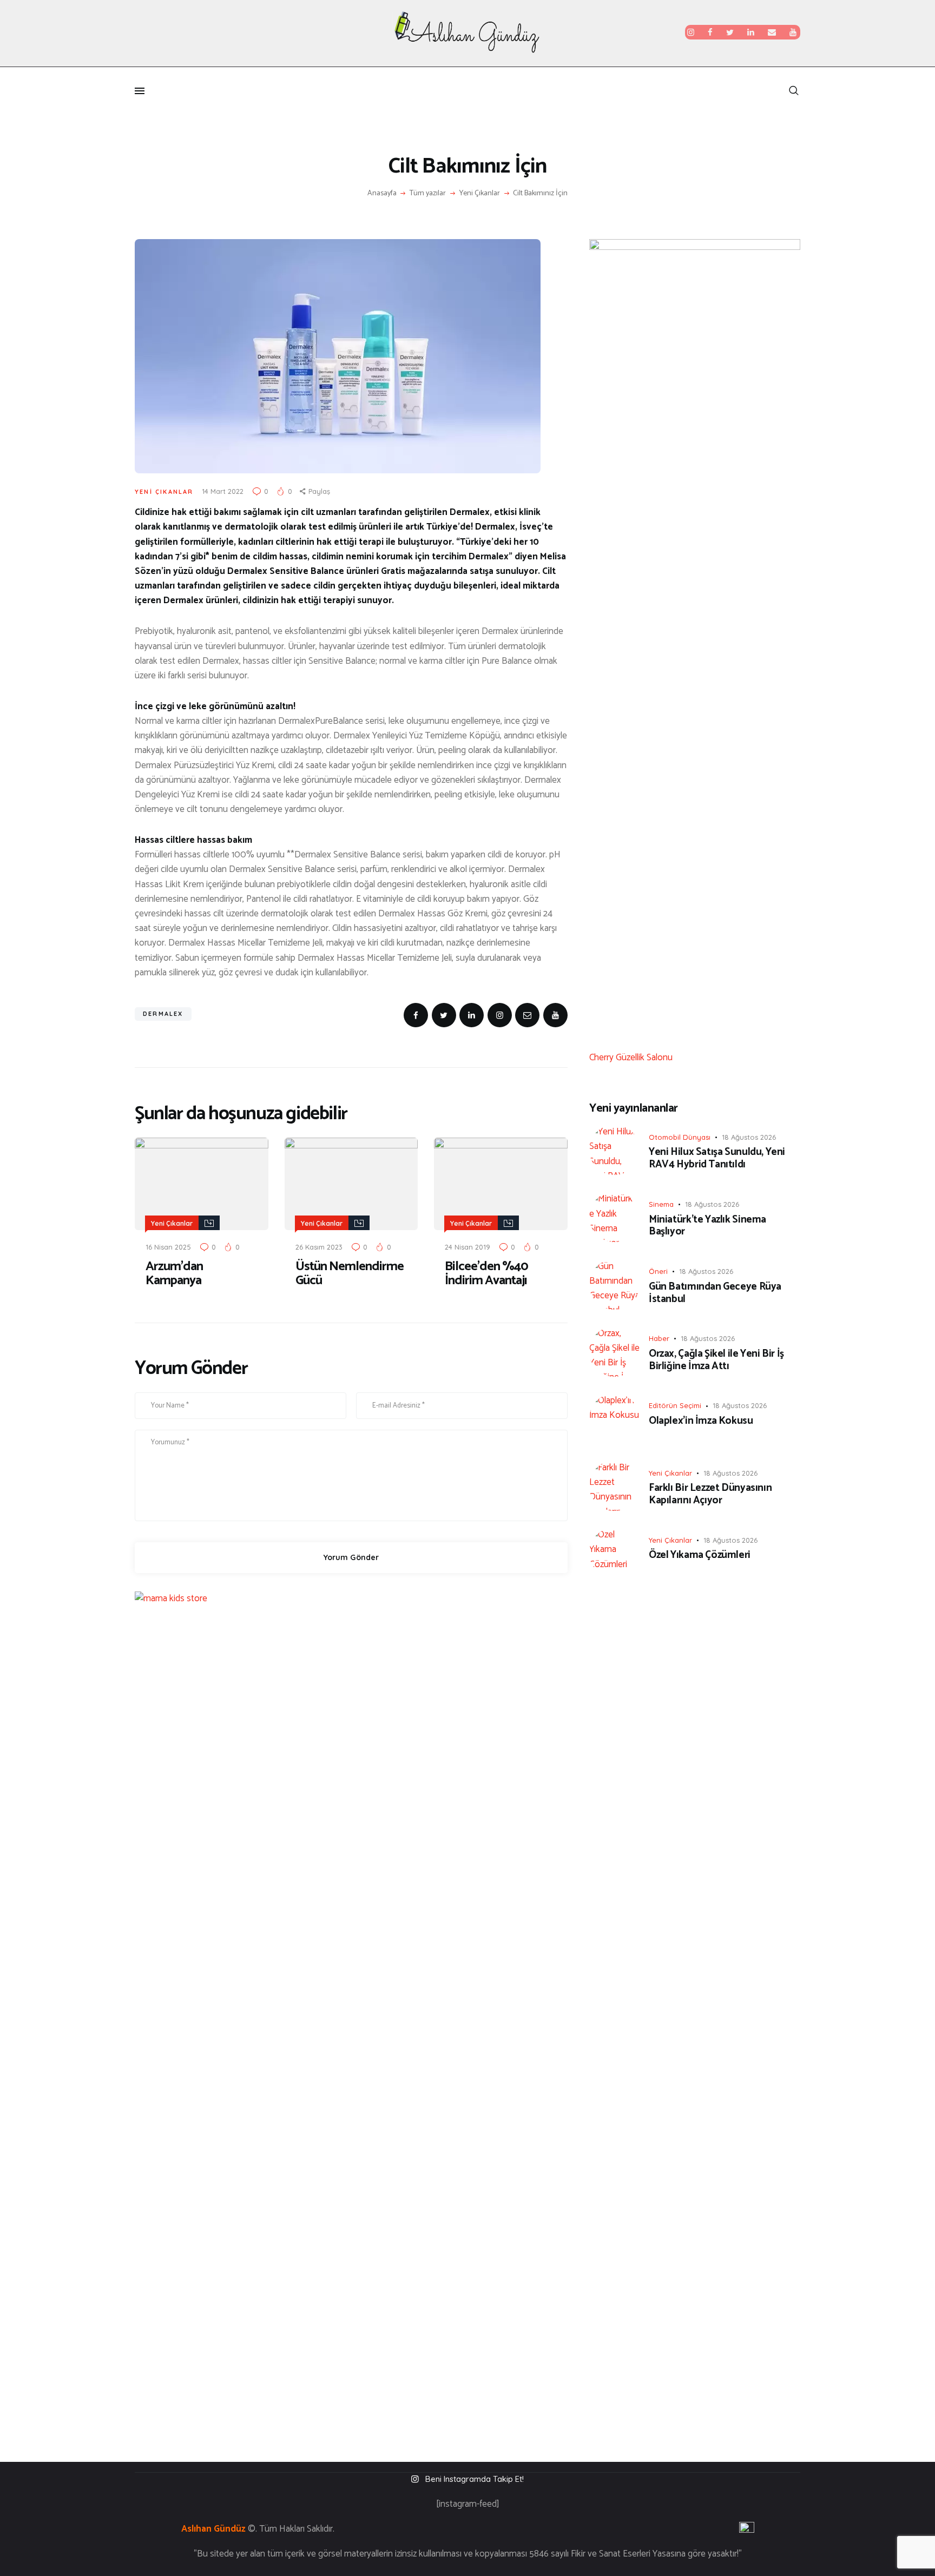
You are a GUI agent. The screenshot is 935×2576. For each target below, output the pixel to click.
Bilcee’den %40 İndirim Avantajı (486, 1274)
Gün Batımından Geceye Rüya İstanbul (715, 1293)
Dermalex (163, 1014)
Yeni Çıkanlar (480, 194)
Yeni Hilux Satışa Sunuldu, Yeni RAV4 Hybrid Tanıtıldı (717, 1159)
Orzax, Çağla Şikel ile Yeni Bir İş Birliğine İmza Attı (716, 1360)
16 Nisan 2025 (168, 1247)
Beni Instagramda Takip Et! (475, 2479)
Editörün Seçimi (675, 1405)
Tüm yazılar (428, 193)
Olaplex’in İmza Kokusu (701, 1421)
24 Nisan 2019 (467, 1247)
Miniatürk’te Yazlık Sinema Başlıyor (707, 1226)
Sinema (661, 1204)
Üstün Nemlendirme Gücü (350, 1274)
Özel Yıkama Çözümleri (700, 1555)
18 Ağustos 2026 (749, 1137)
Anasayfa (382, 194)
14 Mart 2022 (223, 491)
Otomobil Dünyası (680, 1137)
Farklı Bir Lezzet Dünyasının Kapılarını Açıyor (710, 1495)
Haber (659, 1338)
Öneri (658, 1271)
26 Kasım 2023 (319, 1247)
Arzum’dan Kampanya (174, 1274)
